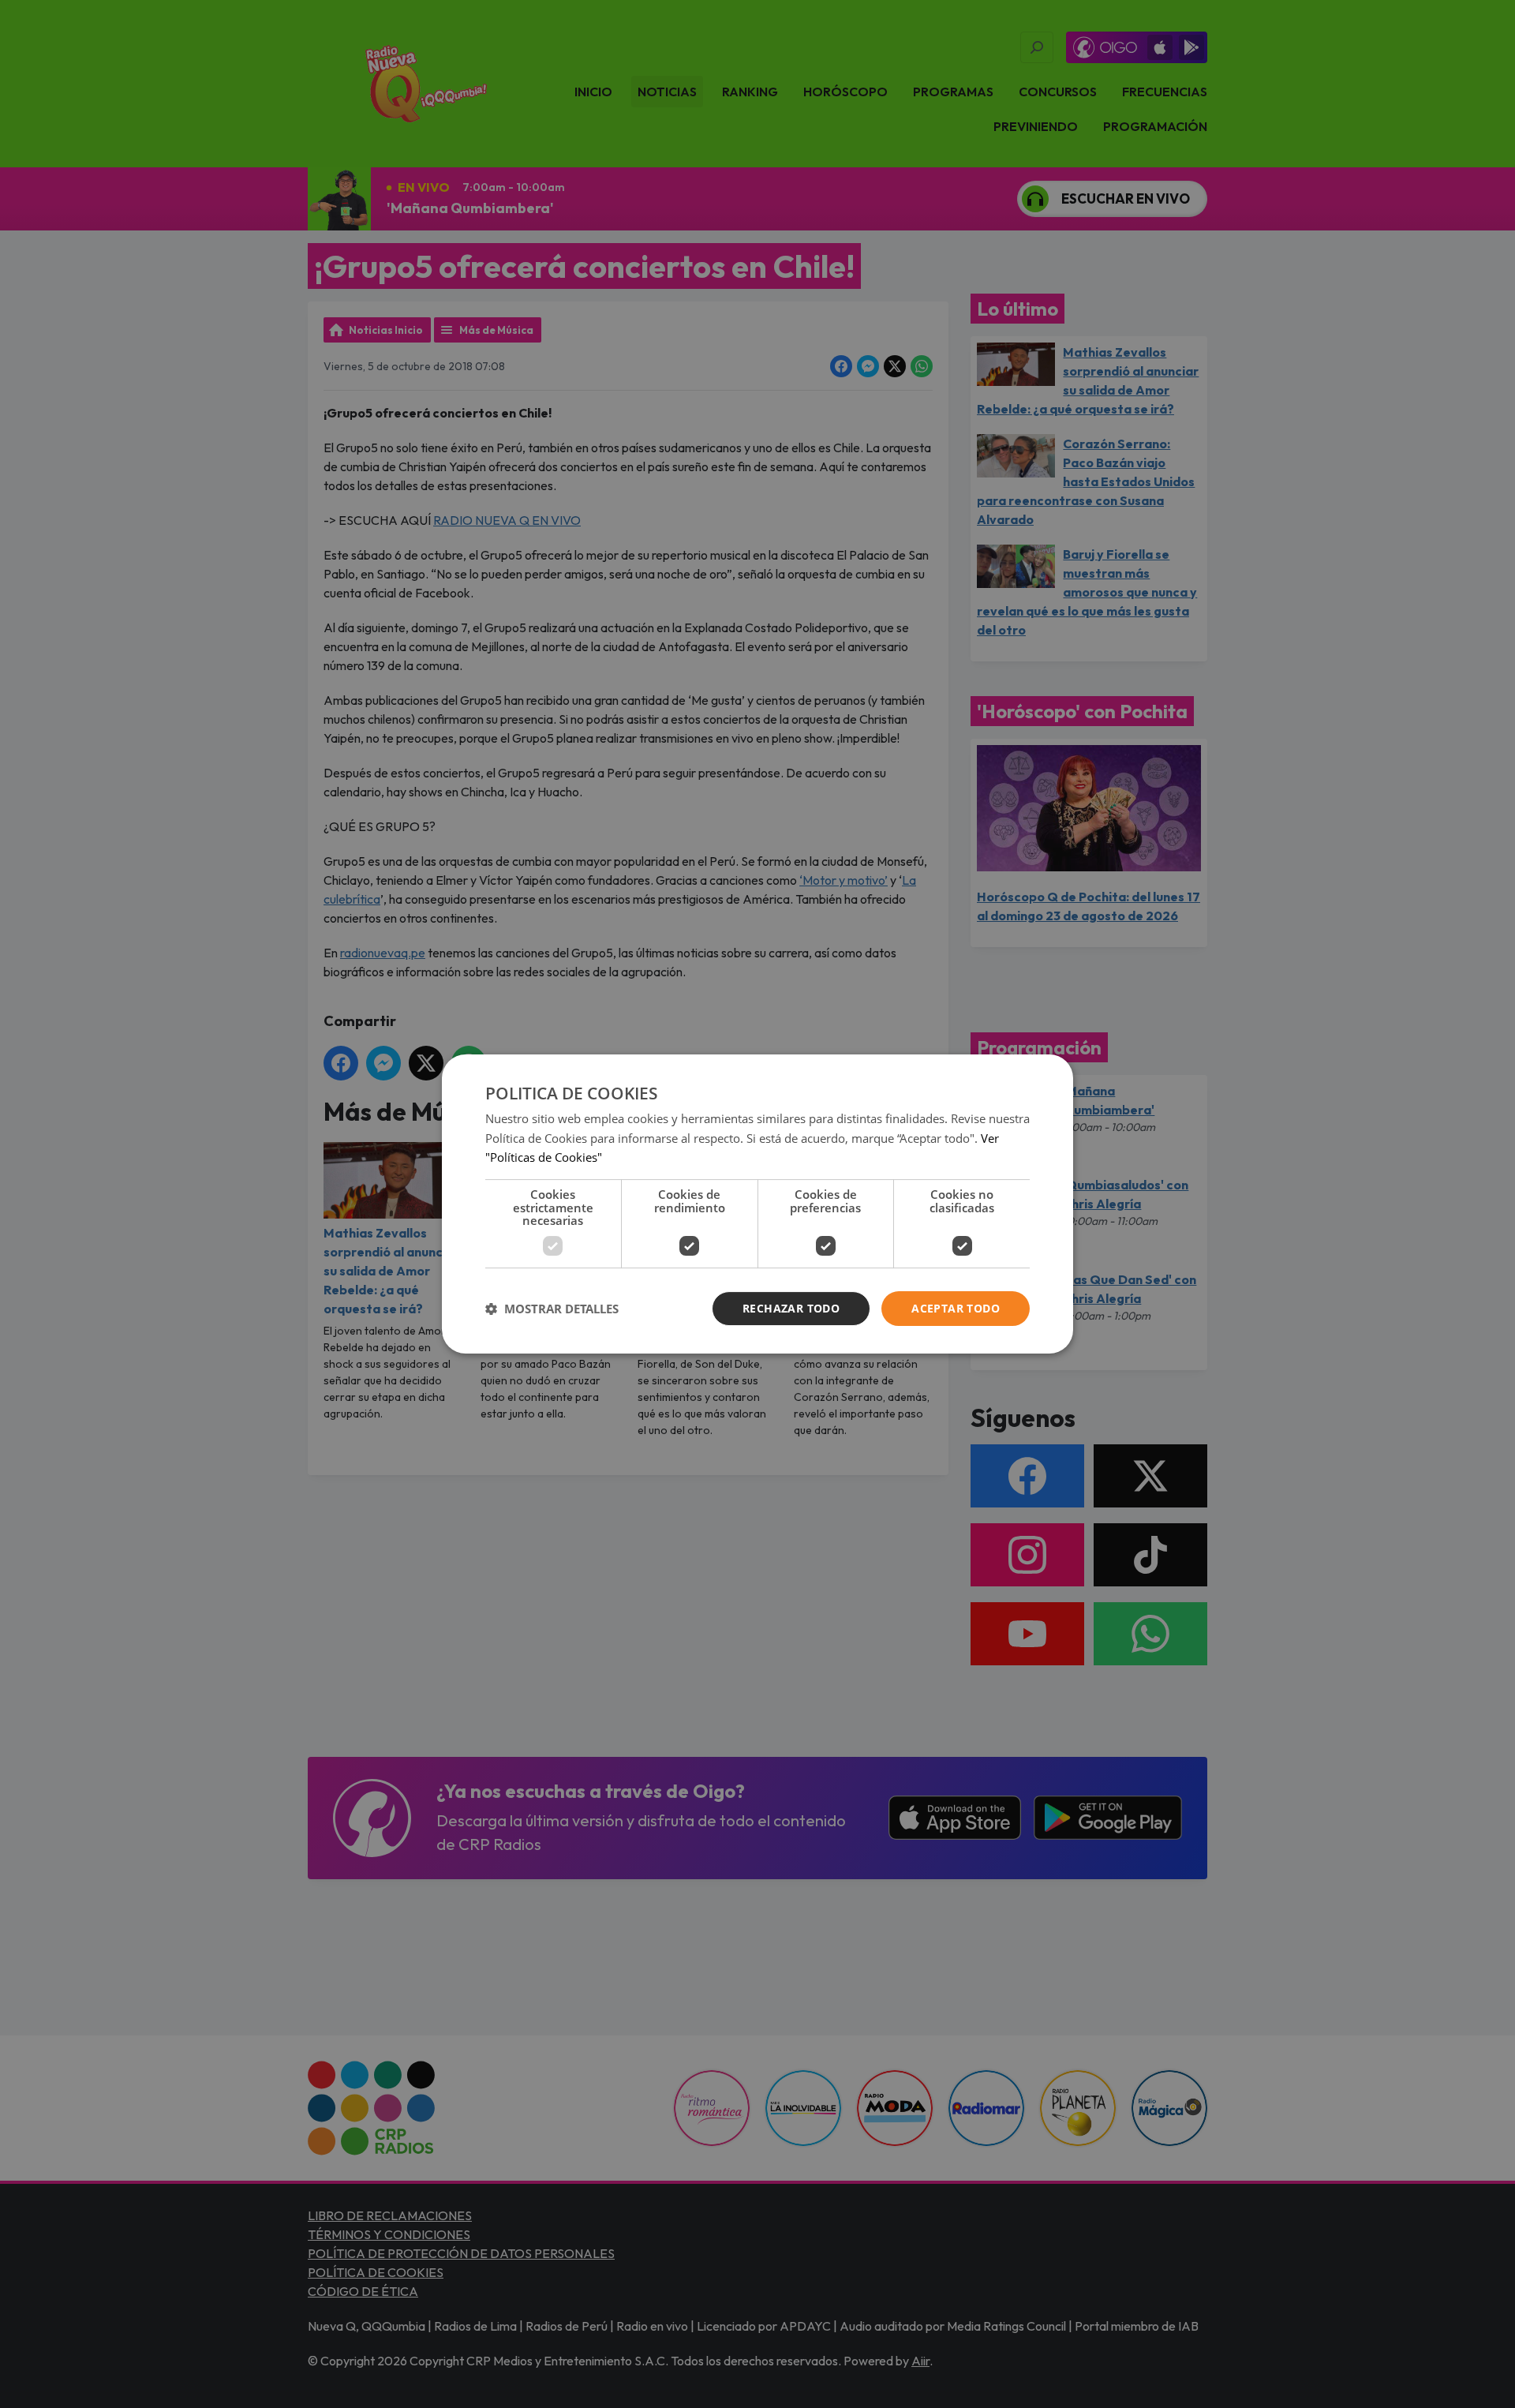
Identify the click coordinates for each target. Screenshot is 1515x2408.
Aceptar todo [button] (956, 1308)
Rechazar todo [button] (791, 1308)
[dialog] (757, 1204)
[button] (552, 1309)
